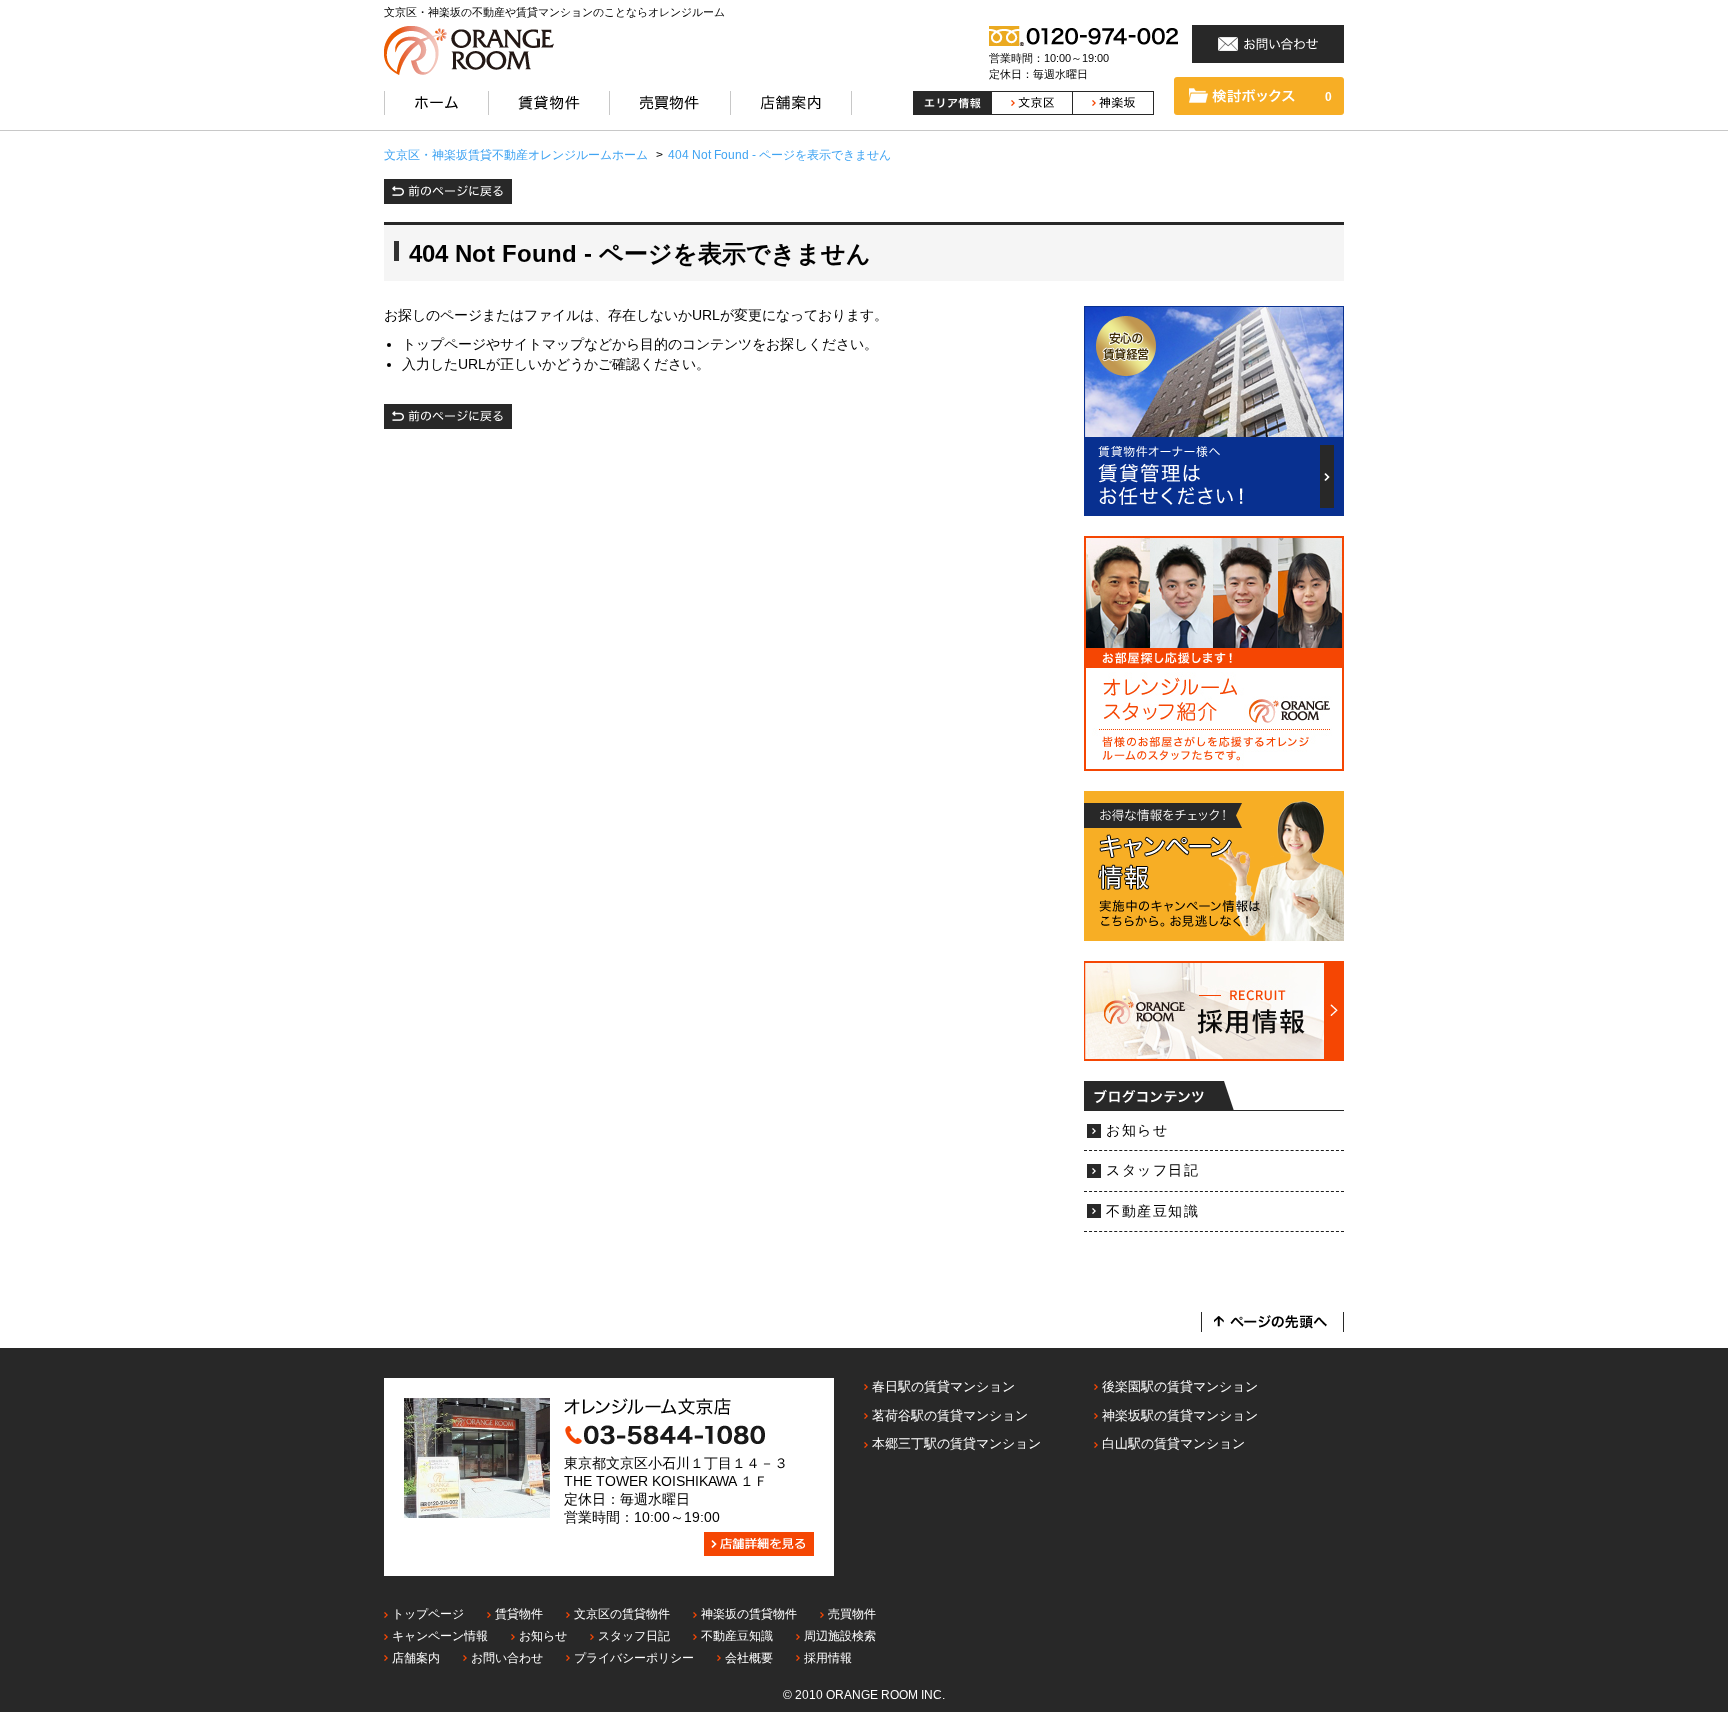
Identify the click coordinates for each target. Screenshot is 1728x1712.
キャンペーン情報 (440, 1636)
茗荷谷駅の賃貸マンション (950, 1415)
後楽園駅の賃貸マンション (1180, 1386)
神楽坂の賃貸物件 (749, 1614)
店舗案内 (416, 1658)
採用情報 (828, 1658)
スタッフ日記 (1152, 1170)
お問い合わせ (507, 1658)
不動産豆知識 (1152, 1211)
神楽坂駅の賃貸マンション (1180, 1415)
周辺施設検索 (840, 1636)
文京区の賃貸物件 (622, 1614)
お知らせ (1137, 1130)
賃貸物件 (519, 1614)
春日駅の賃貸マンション (943, 1386)
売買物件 (852, 1614)
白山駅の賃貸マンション (1173, 1443)
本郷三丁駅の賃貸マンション (956, 1443)
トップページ (428, 1614)
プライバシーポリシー (634, 1658)
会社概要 (749, 1658)
